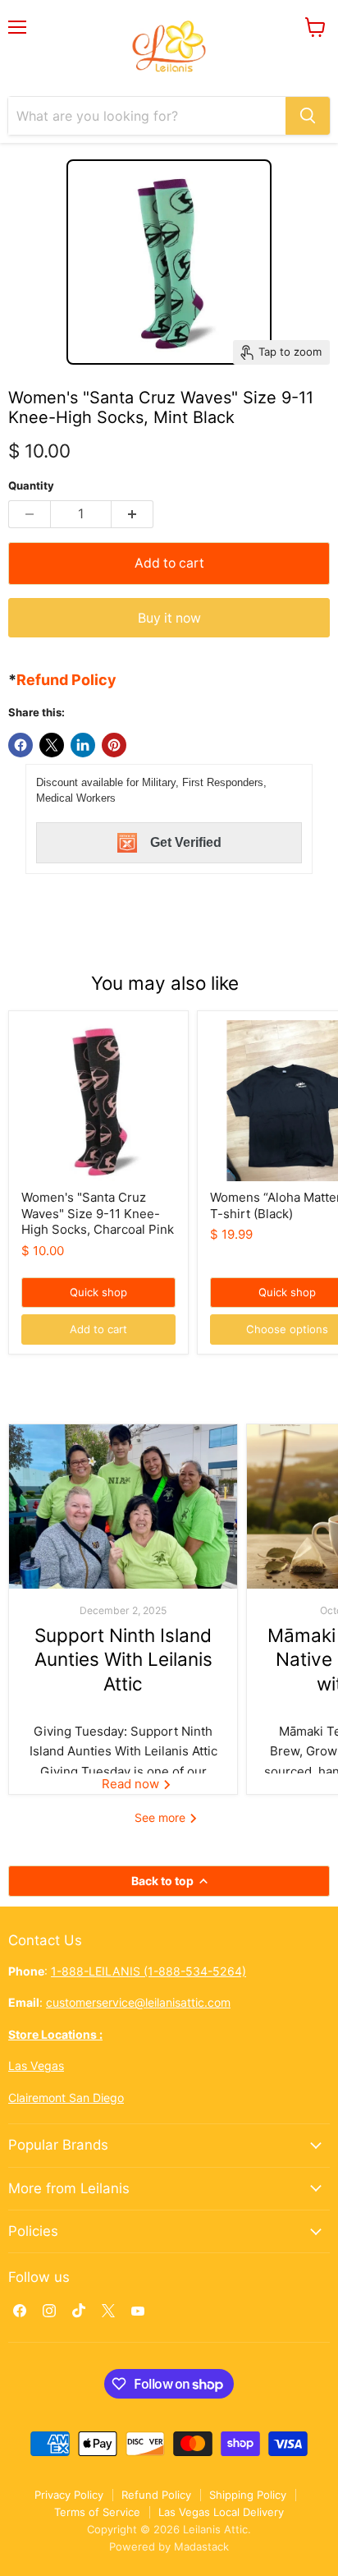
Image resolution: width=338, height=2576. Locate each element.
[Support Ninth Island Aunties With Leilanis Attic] (123, 1506)
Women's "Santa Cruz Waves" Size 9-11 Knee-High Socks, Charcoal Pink (98, 1213)
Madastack (201, 2546)
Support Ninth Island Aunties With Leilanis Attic (123, 1659)
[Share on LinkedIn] (83, 745)
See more (162, 1817)
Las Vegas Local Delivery (221, 2512)
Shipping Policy (248, 2495)
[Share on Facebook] (21, 745)
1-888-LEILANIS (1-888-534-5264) (148, 1971)
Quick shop (98, 1292)
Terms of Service (97, 2512)
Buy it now (169, 618)
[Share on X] (52, 745)
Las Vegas (36, 2065)
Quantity (31, 486)
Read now (132, 1784)
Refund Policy (156, 2495)
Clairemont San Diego (66, 2098)
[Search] (308, 116)
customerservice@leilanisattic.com (138, 2002)
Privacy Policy (69, 2495)
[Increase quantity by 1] (132, 514)
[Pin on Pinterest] (114, 745)
